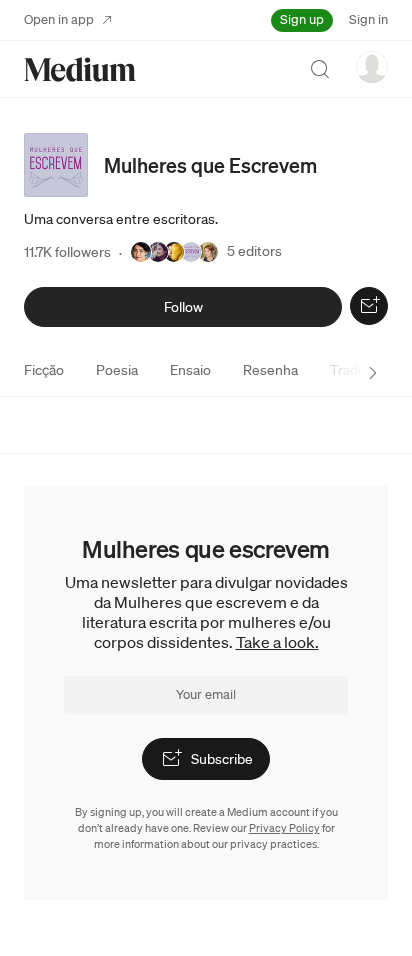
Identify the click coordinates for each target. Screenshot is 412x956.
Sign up (302, 19)
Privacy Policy (284, 828)
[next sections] (373, 373)
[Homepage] (80, 69)
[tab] (44, 370)
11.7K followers (67, 252)
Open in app (59, 19)
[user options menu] (372, 67)
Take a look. (277, 642)
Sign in (368, 19)
